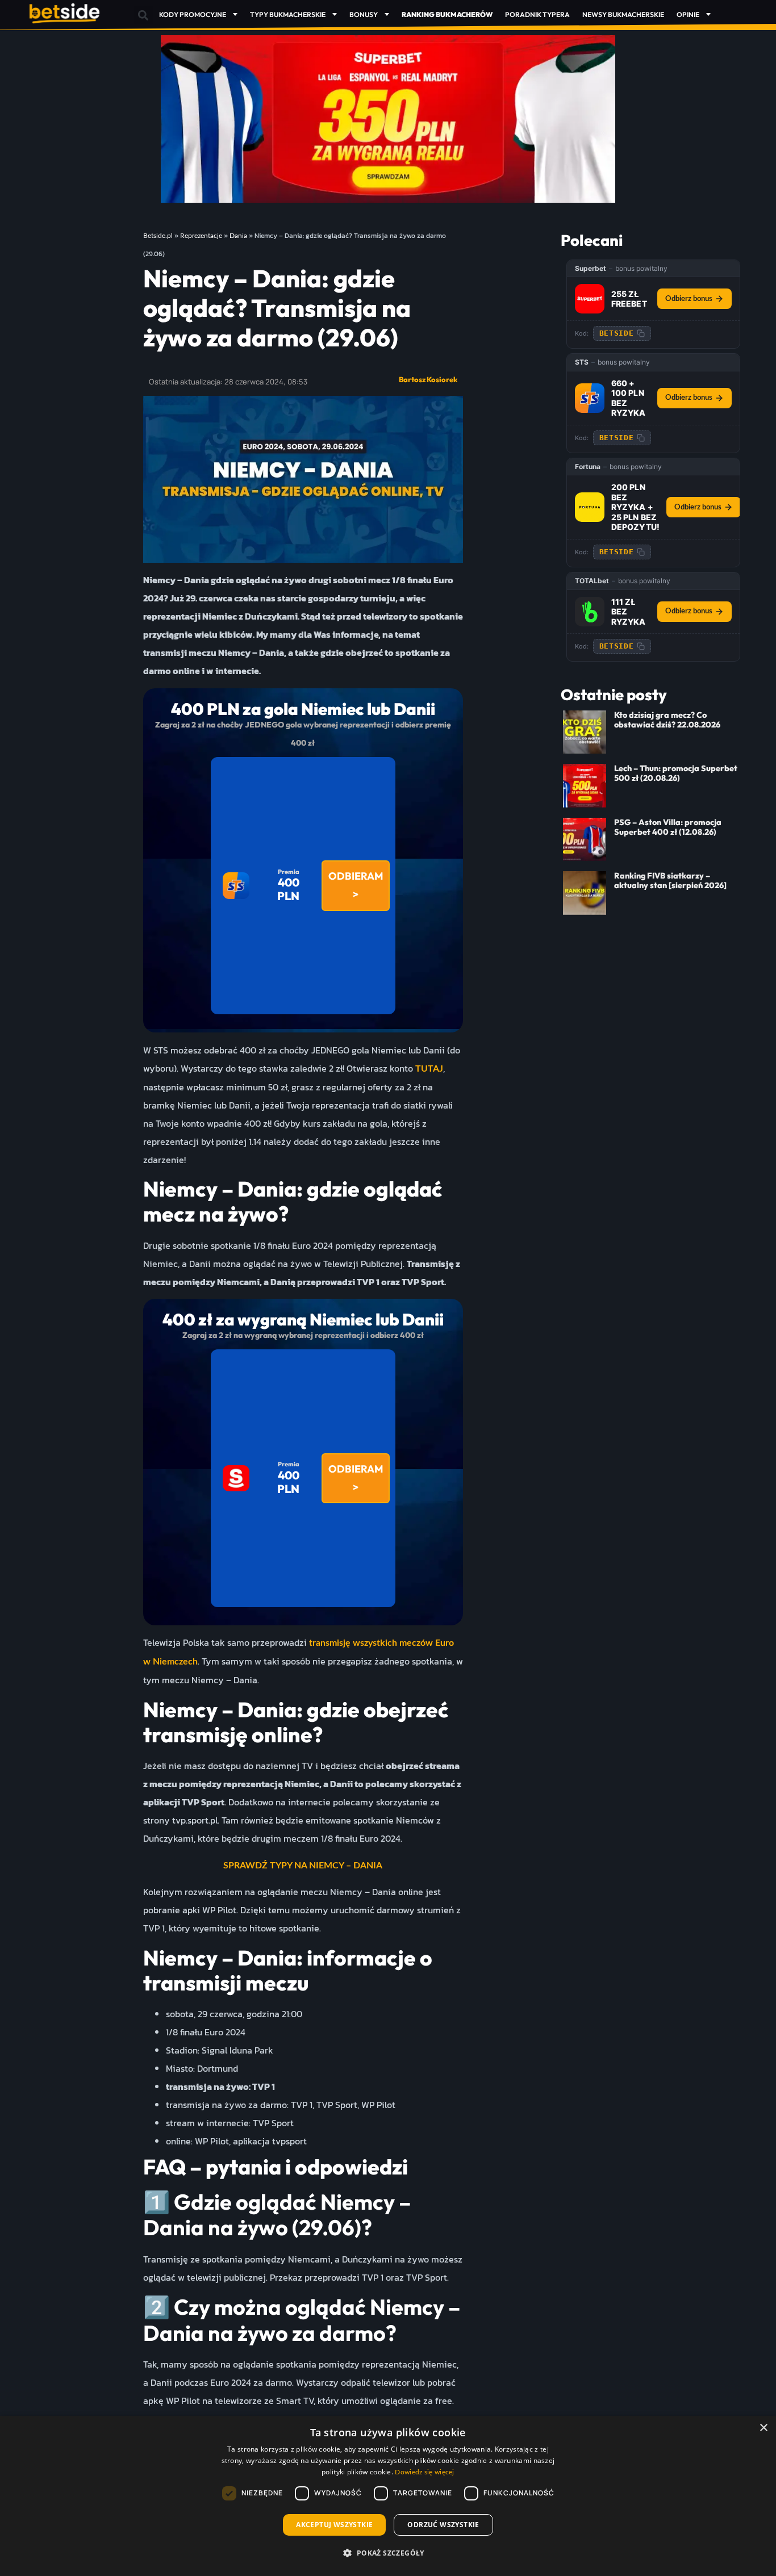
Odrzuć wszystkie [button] (443, 2525)
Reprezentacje (201, 236)
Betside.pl (158, 236)
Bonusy (364, 14)
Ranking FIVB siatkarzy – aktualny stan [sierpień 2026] (670, 881)
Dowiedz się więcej (424, 2472)
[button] (143, 15)
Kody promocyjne (193, 14)
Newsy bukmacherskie (623, 14)
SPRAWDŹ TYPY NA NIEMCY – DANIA (303, 1866)
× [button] (763, 2428)
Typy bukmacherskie (288, 14)
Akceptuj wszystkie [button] (334, 2525)
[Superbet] (590, 299)
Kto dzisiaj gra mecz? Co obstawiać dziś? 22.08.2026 (667, 720)
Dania (238, 236)
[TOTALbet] (590, 612)
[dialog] (388, 2496)
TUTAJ (429, 1069)
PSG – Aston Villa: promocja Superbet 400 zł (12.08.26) (668, 827)
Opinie (688, 14)
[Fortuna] (590, 507)
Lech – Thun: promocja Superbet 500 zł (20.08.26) (676, 773)
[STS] (590, 398)
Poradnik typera (537, 14)
